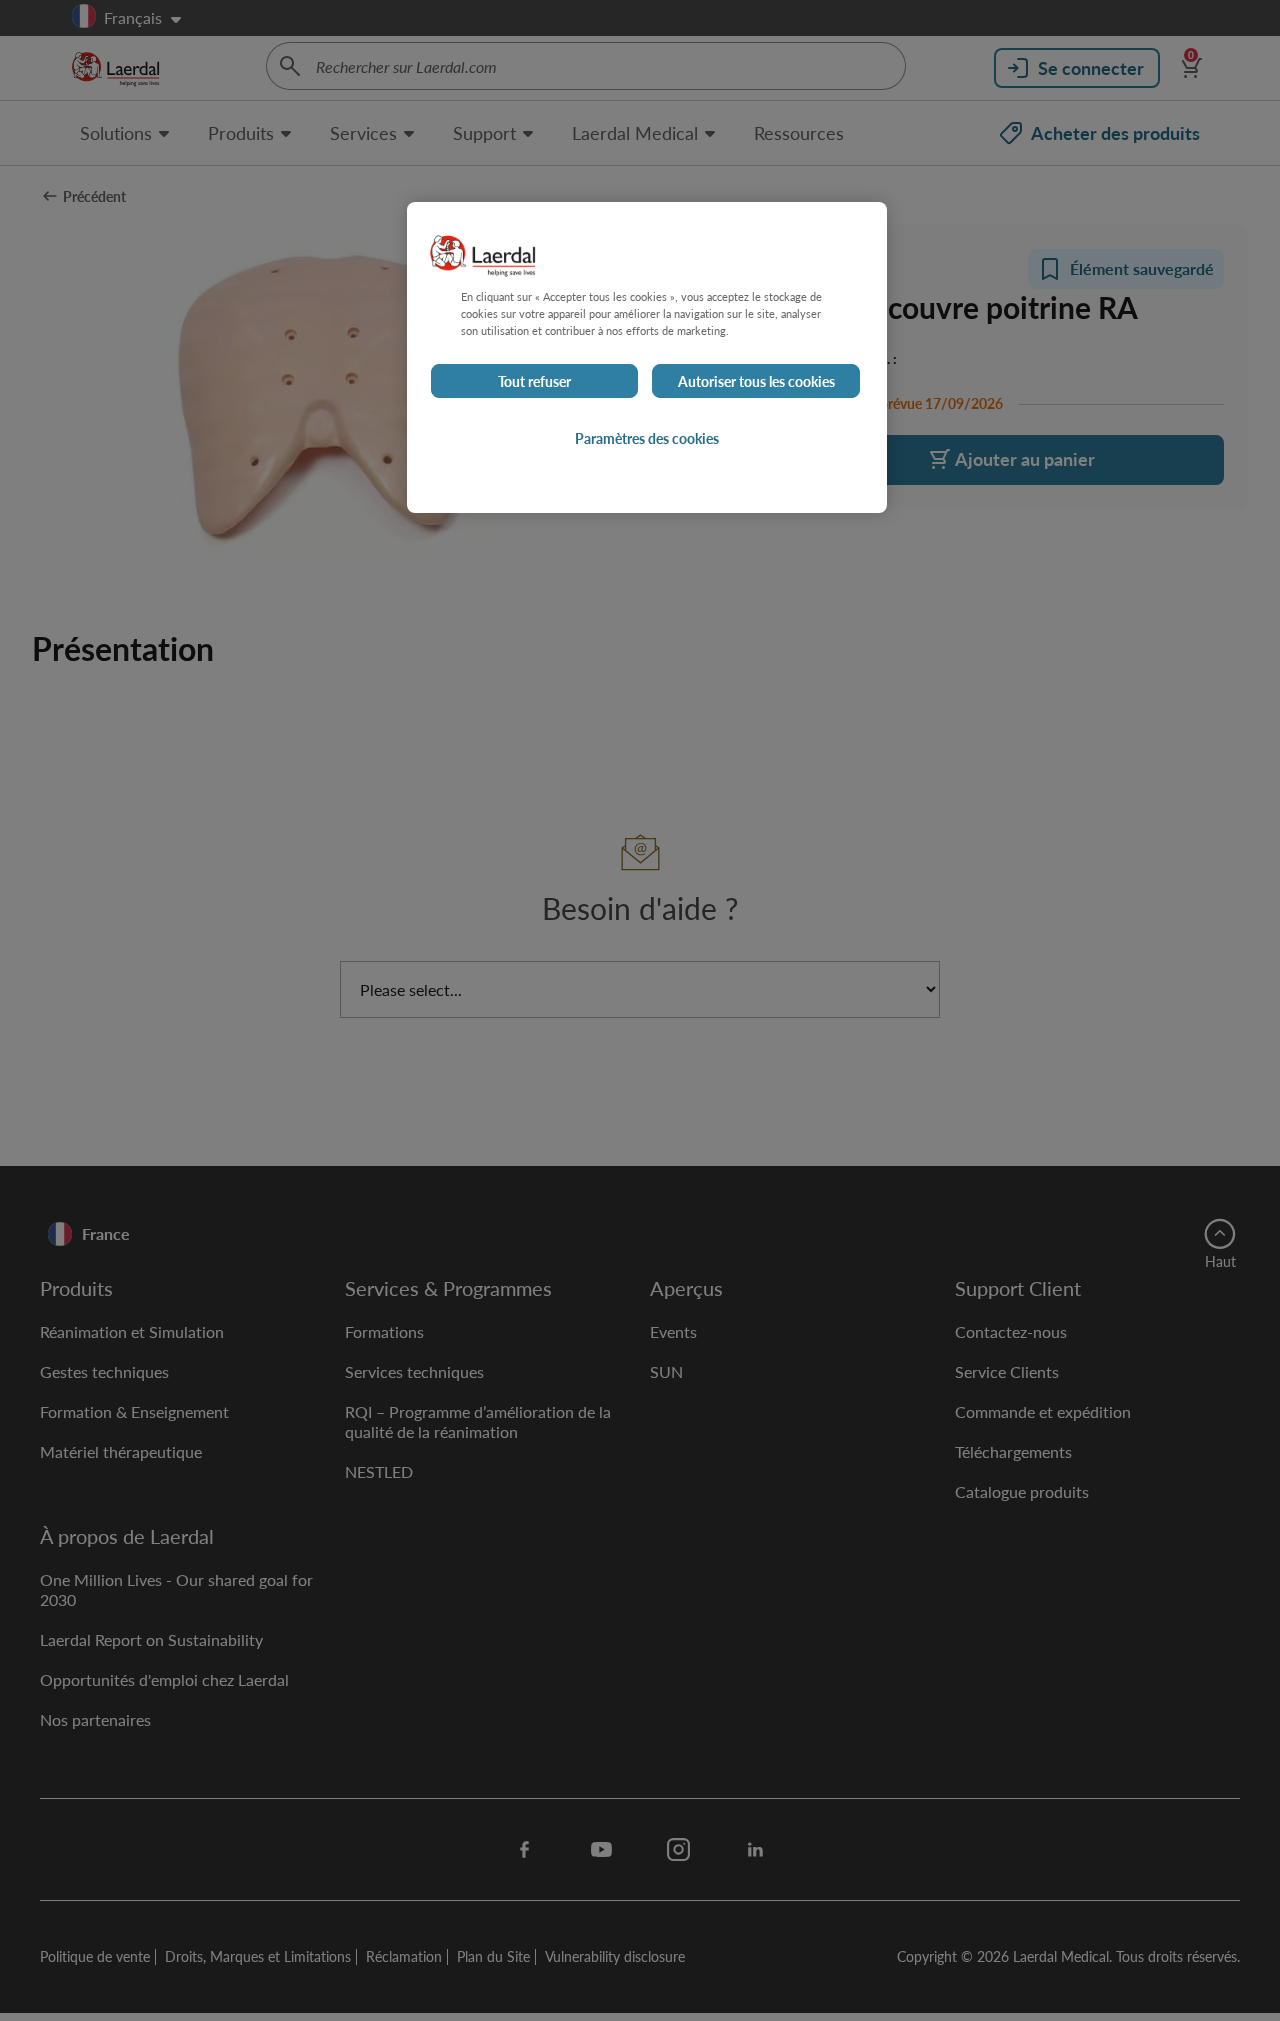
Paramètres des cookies (647, 438)
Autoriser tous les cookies (756, 381)
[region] (647, 357)
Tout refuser (534, 381)
